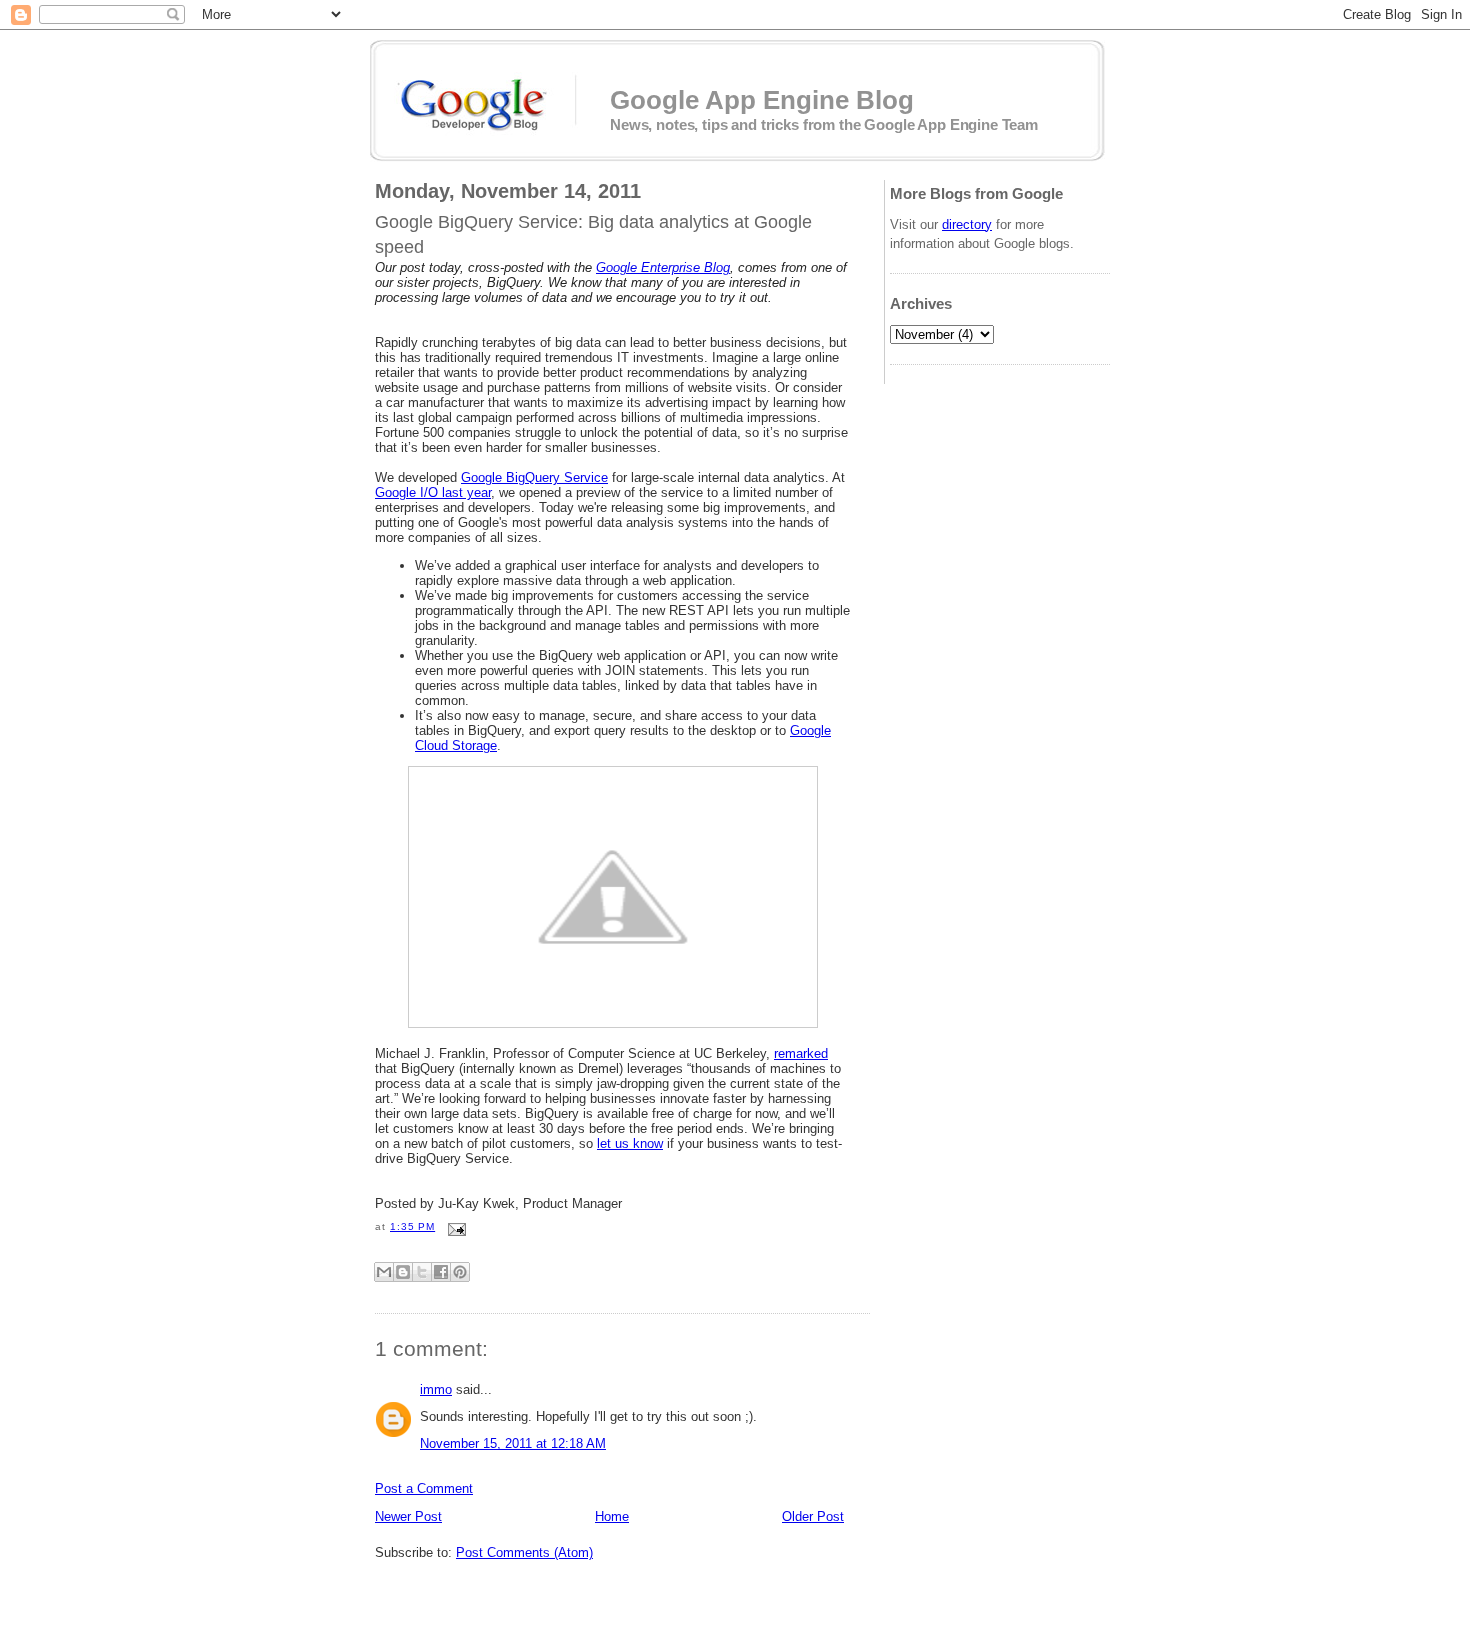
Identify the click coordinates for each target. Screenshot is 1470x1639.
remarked (801, 1053)
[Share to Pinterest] (460, 1272)
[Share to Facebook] (441, 1272)
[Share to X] (422, 1272)
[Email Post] (454, 1226)
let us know (630, 1143)
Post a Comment (424, 1488)
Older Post (813, 1516)
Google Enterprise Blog (663, 267)
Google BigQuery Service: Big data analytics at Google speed (593, 234)
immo (436, 1389)
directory (967, 224)
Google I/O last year (433, 492)
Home (612, 1516)
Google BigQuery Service (534, 477)
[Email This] (384, 1272)
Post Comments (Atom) (524, 1552)
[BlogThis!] (403, 1272)
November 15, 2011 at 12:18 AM (513, 1443)
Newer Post (408, 1516)
